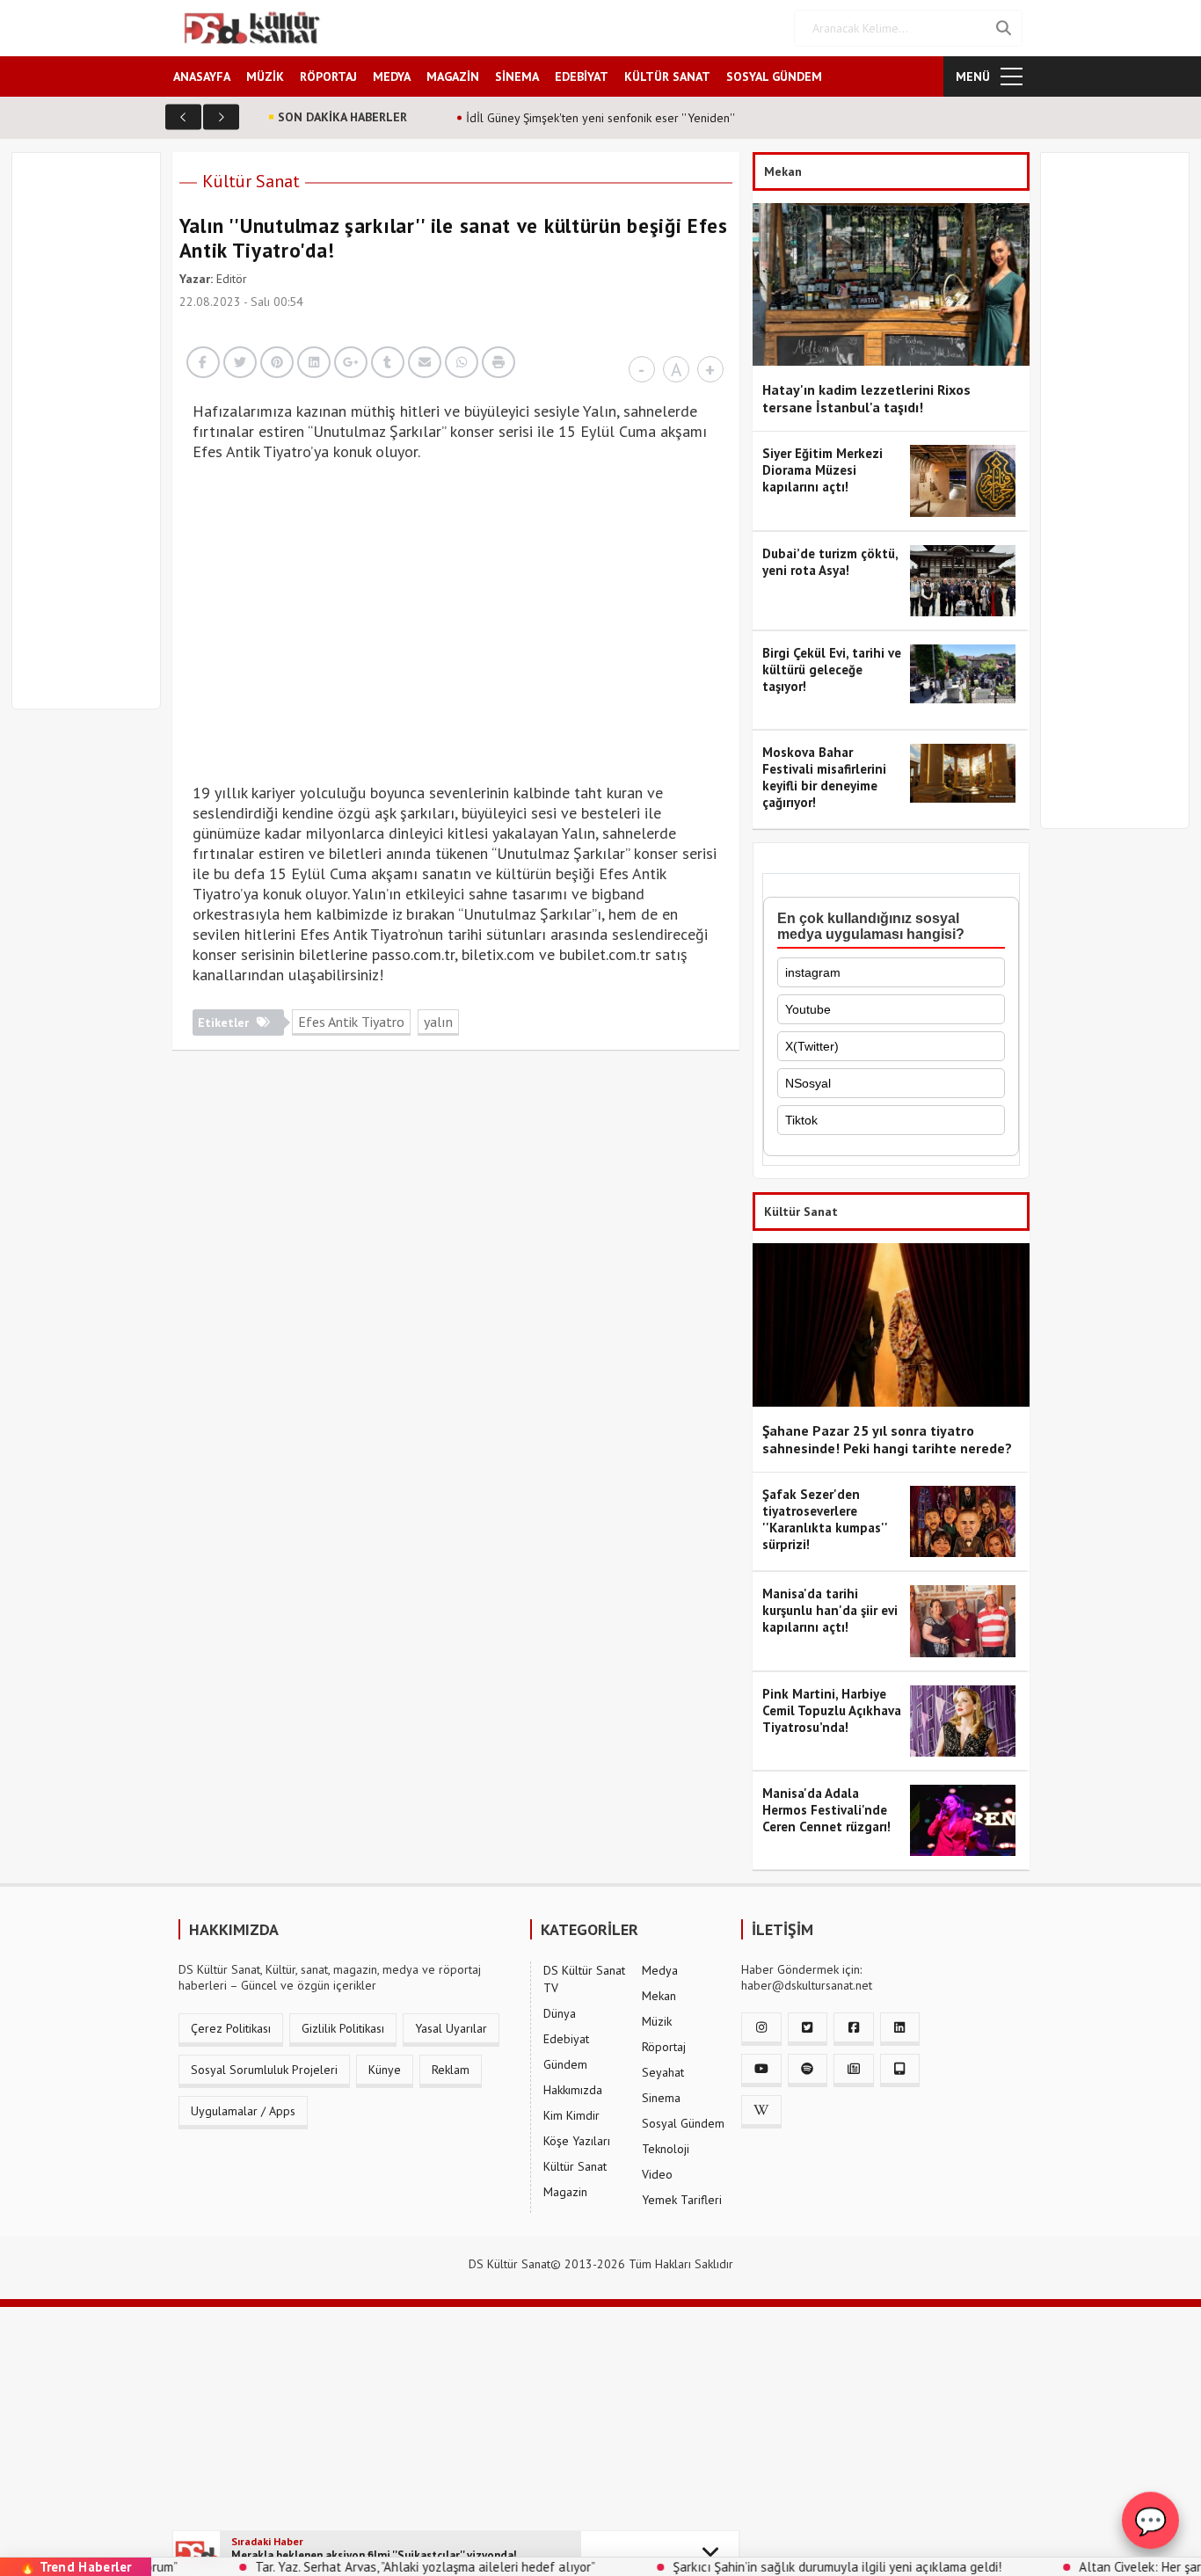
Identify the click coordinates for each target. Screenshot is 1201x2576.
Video (657, 2174)
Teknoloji (666, 2149)
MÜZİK (265, 76)
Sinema (661, 2098)
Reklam (451, 2070)
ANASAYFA (202, 76)
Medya (660, 1970)
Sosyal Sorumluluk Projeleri (264, 2070)
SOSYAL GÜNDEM (774, 76)
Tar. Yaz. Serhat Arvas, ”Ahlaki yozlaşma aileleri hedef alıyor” (364, 2567)
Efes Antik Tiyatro (351, 1022)
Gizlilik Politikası (343, 2028)
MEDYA (392, 76)
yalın (438, 1022)
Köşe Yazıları (577, 2141)
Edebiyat (566, 2039)
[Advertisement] (94, 441)
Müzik (657, 2021)
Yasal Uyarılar (451, 2028)
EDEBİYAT (582, 76)
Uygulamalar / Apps (243, 2111)
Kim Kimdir (571, 2115)
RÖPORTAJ (328, 76)
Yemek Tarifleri (682, 2200)
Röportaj (664, 2047)
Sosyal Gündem (683, 2123)
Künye (385, 2070)
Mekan (659, 1996)
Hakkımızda (573, 2090)
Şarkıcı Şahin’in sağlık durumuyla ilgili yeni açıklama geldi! (775, 2567)
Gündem (565, 2064)
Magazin (565, 2192)
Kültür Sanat (251, 181)
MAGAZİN (453, 76)
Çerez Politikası (231, 2028)
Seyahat (663, 2072)
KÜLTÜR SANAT (667, 76)
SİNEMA (517, 76)
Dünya (560, 2013)
